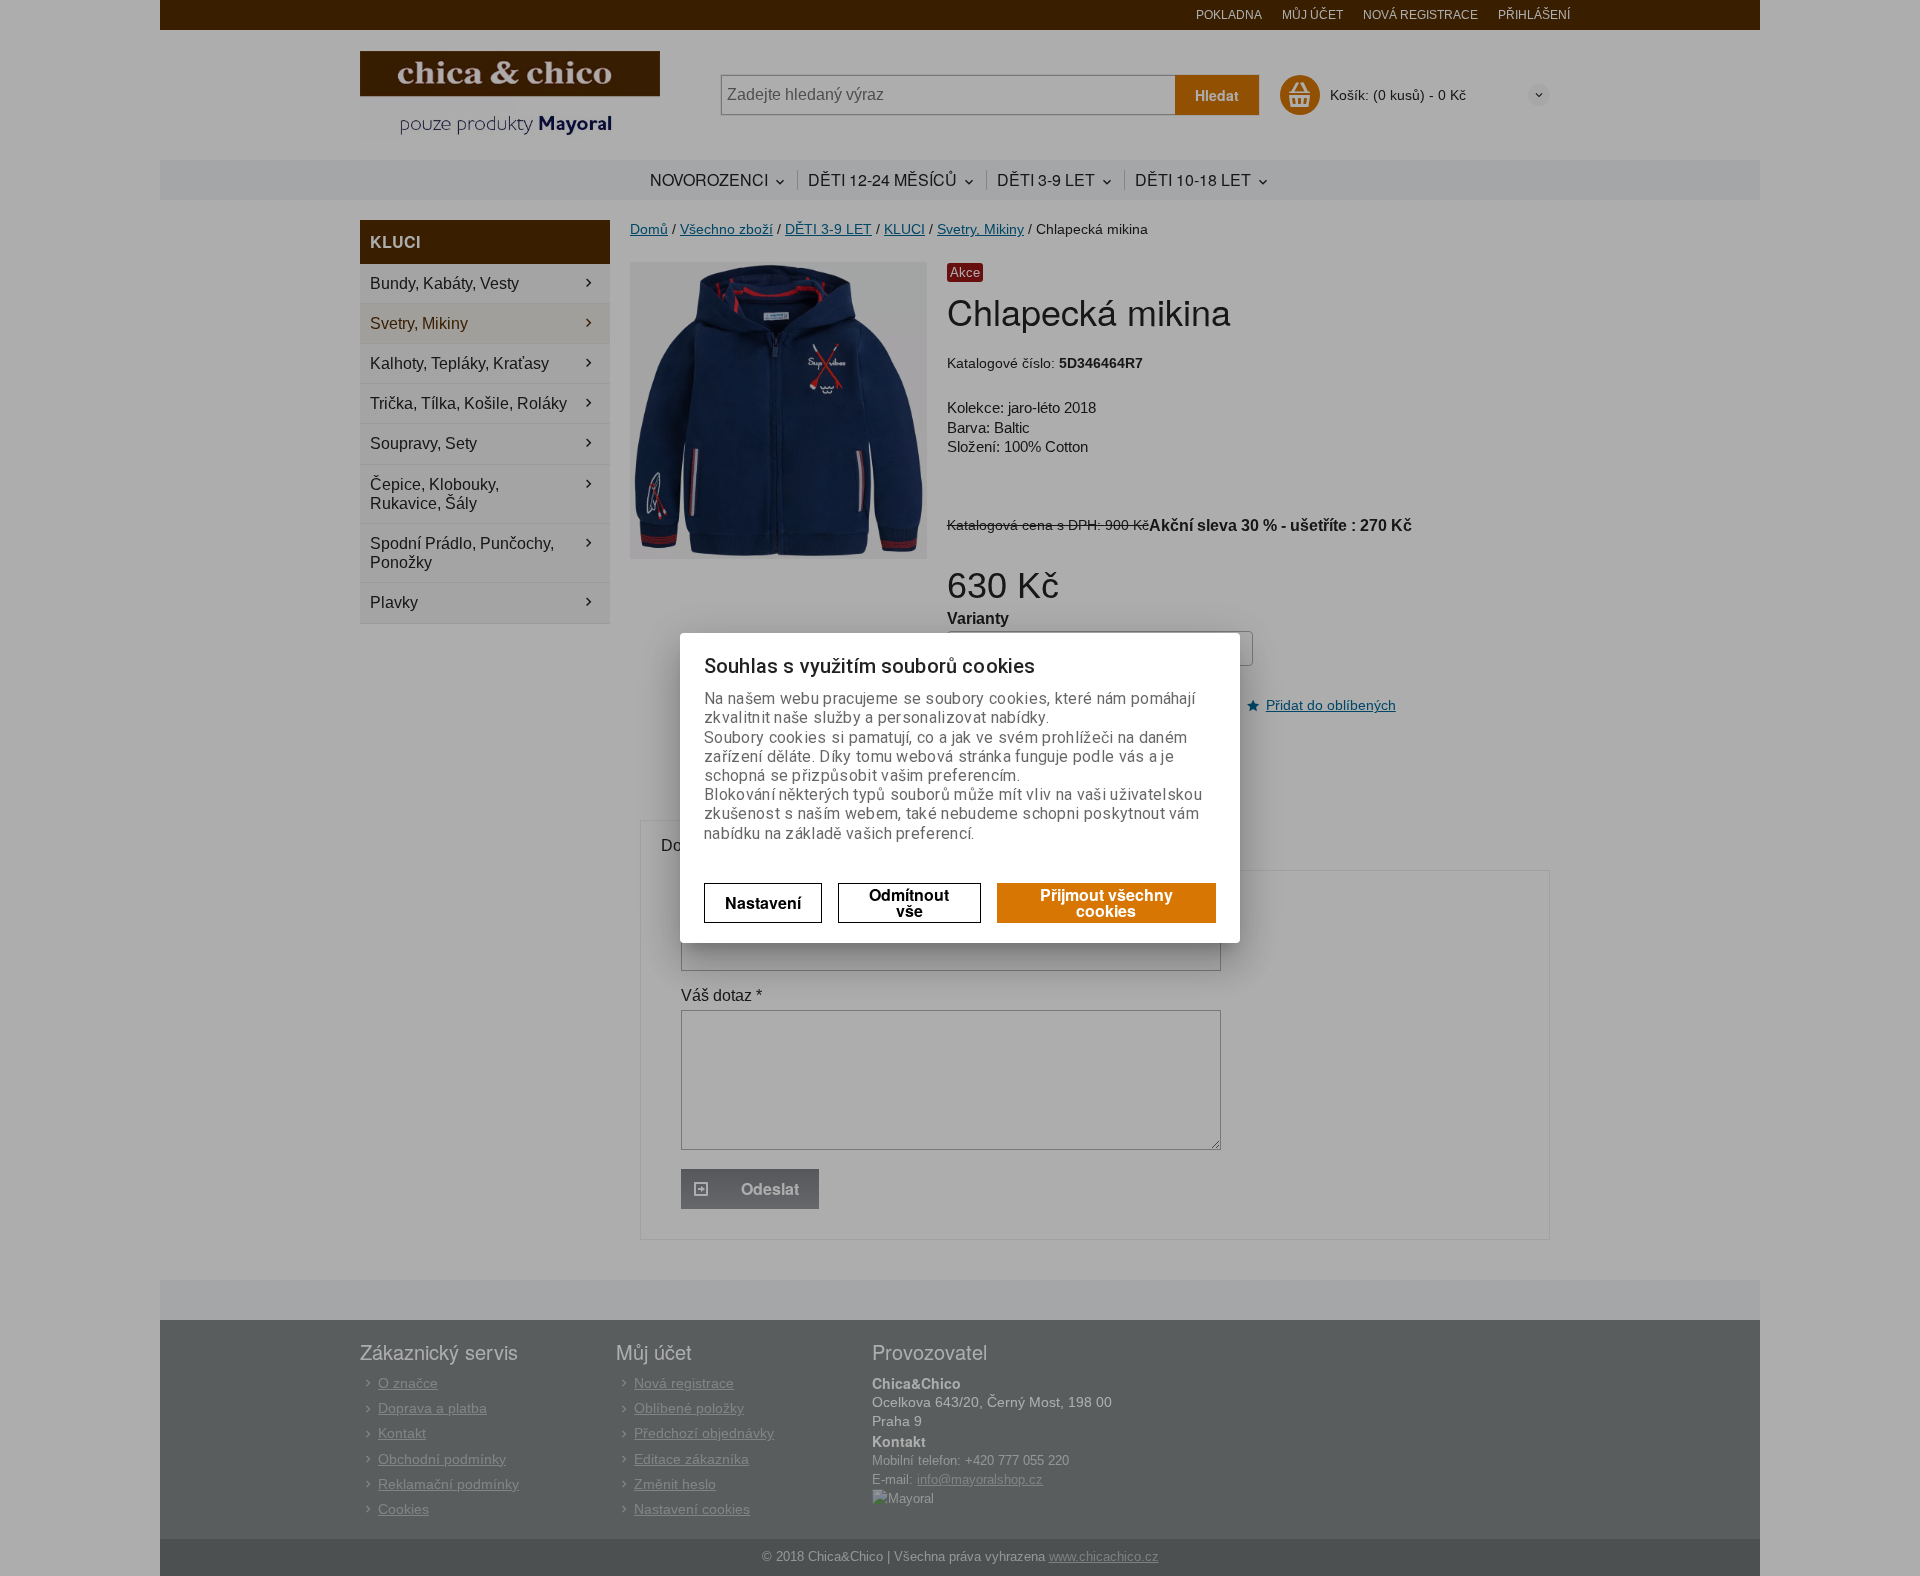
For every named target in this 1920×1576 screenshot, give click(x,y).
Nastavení (763, 902)
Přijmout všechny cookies (1106, 902)
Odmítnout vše (909, 902)
